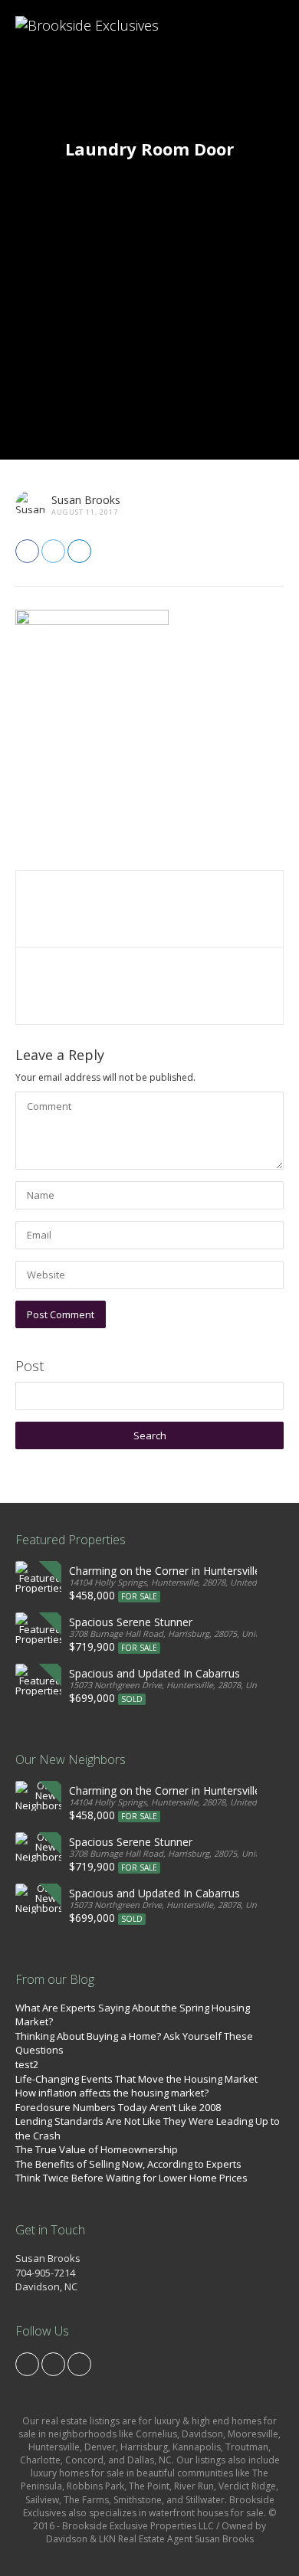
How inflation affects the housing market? (112, 2093)
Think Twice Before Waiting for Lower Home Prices (131, 2178)
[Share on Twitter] (53, 551)
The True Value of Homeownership (97, 2149)
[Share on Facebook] (27, 551)
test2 (27, 2064)
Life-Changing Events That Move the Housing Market (136, 2079)
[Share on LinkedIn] (79, 551)
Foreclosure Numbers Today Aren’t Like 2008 (118, 2107)
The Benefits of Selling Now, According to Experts (128, 2164)
